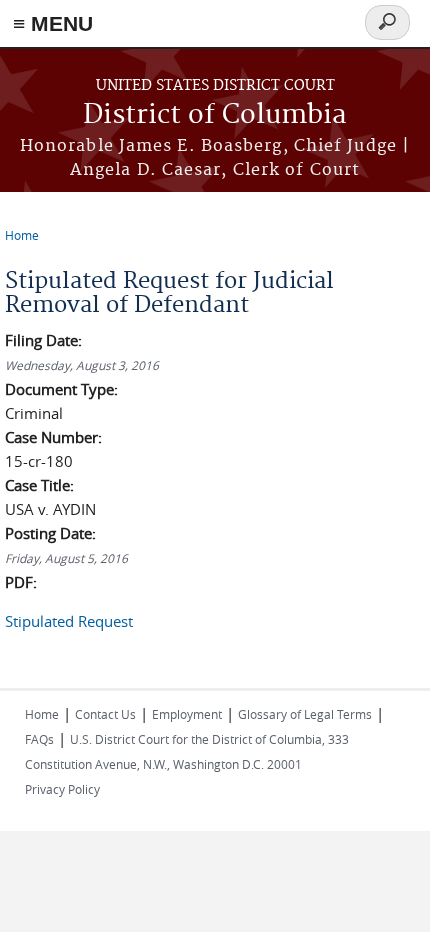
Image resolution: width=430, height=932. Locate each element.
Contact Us (105, 714)
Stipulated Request (69, 621)
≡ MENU (53, 23)
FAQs (39, 739)
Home (22, 235)
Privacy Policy (62, 789)
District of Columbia (215, 115)
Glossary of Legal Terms (305, 714)
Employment (187, 714)
